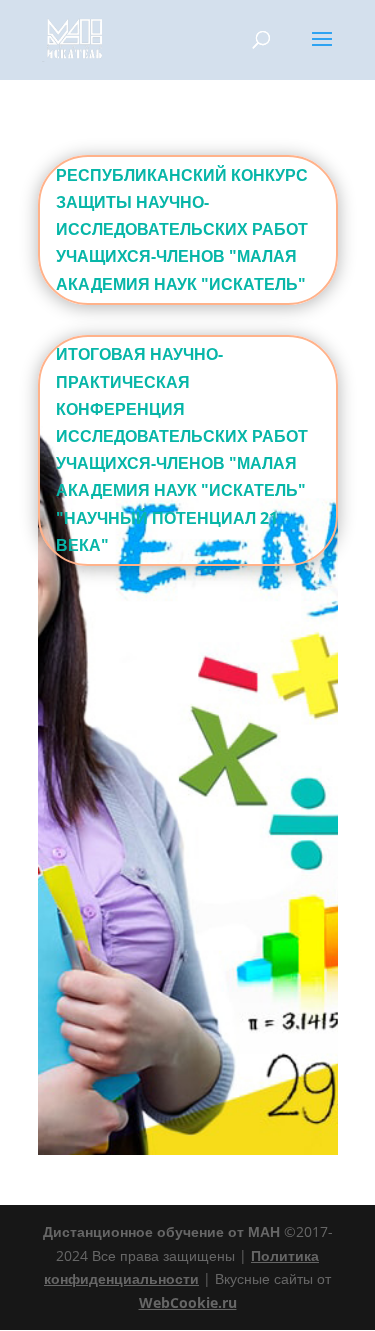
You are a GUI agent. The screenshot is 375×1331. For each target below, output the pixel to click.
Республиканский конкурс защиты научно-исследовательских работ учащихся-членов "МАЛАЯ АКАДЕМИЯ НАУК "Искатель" (182, 229)
